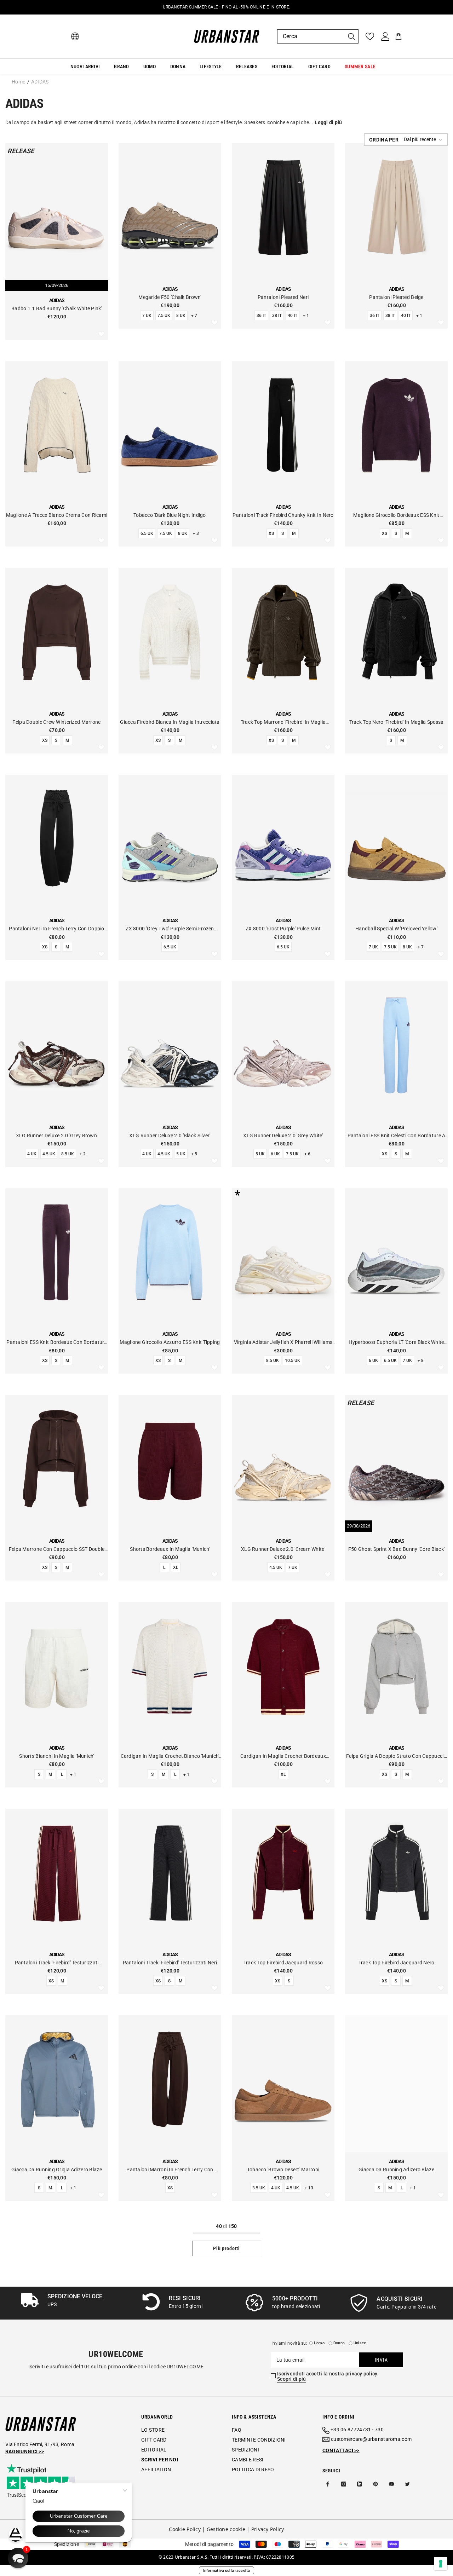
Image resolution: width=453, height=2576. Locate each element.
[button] (18, 2558)
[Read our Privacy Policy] (211, 1317)
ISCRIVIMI (178, 1351)
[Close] (315, 1206)
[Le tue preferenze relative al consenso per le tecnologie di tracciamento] (441, 2564)
